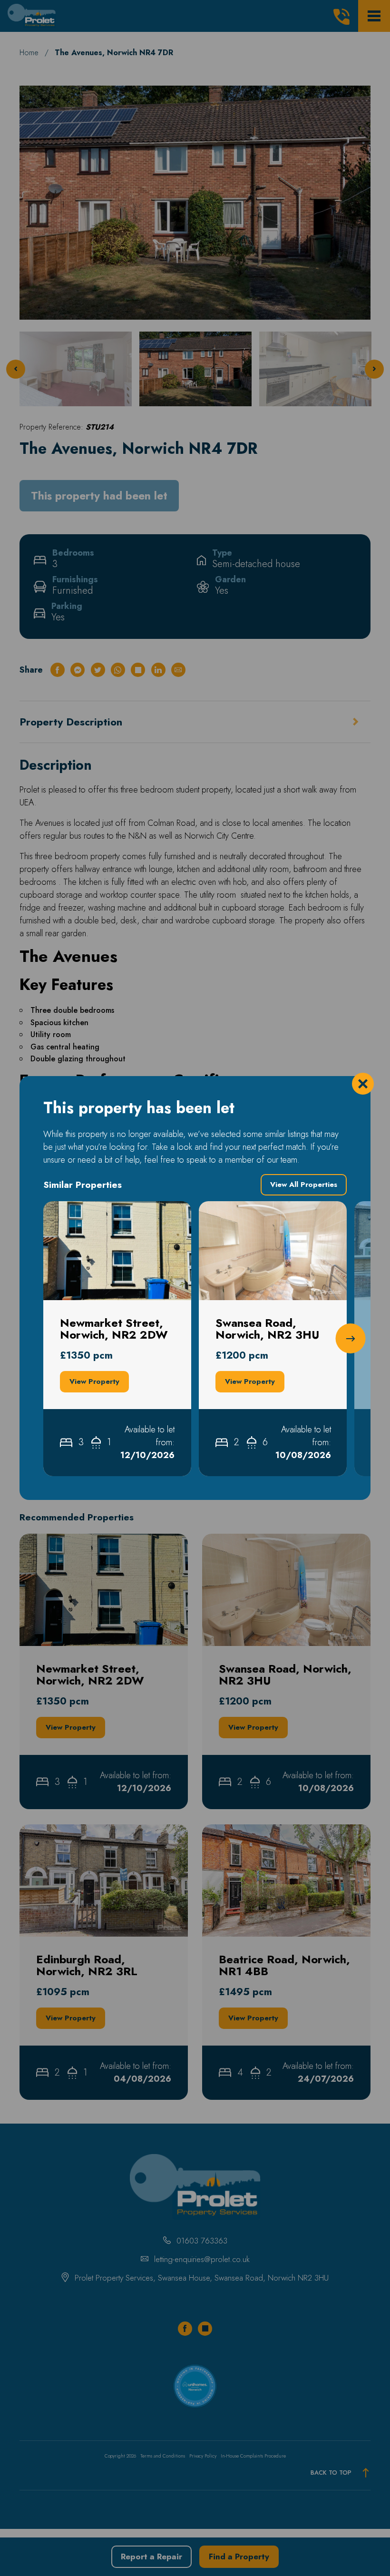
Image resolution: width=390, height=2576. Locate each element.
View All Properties (304, 1185)
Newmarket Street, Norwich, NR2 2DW (107, 1214)
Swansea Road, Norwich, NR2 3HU (265, 1207)
